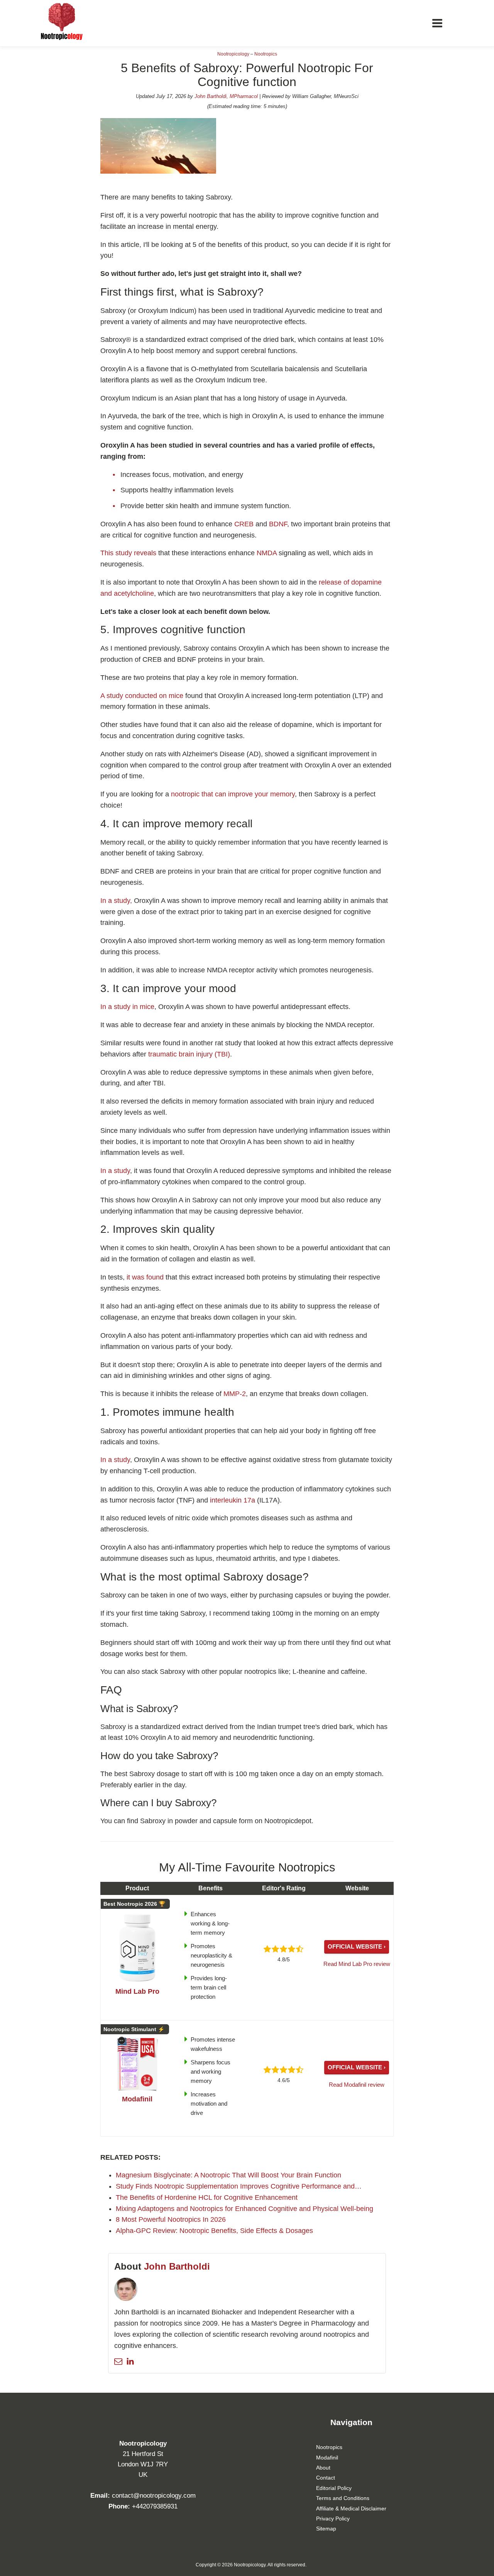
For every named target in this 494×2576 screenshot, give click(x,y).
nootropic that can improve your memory (233, 794)
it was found (146, 1277)
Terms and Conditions (343, 2498)
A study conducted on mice (143, 696)
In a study (115, 1171)
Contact (326, 2478)
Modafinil (327, 2458)
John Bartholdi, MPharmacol (226, 96)
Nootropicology (233, 54)
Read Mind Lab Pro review (357, 1964)
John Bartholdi (177, 2266)
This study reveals (128, 553)
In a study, (116, 901)
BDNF (278, 524)
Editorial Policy (334, 2488)
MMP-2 (235, 1394)
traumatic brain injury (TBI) (189, 1054)
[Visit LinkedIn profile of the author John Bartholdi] (130, 2361)
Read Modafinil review (357, 2085)
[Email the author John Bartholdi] (118, 2361)
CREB (245, 524)
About (323, 2468)
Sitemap (326, 2529)
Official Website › (357, 1946)
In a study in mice (127, 1007)
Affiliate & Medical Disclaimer (351, 2508)
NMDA (268, 553)
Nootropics (266, 54)
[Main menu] (437, 23)
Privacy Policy (333, 2519)
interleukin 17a (233, 1500)
